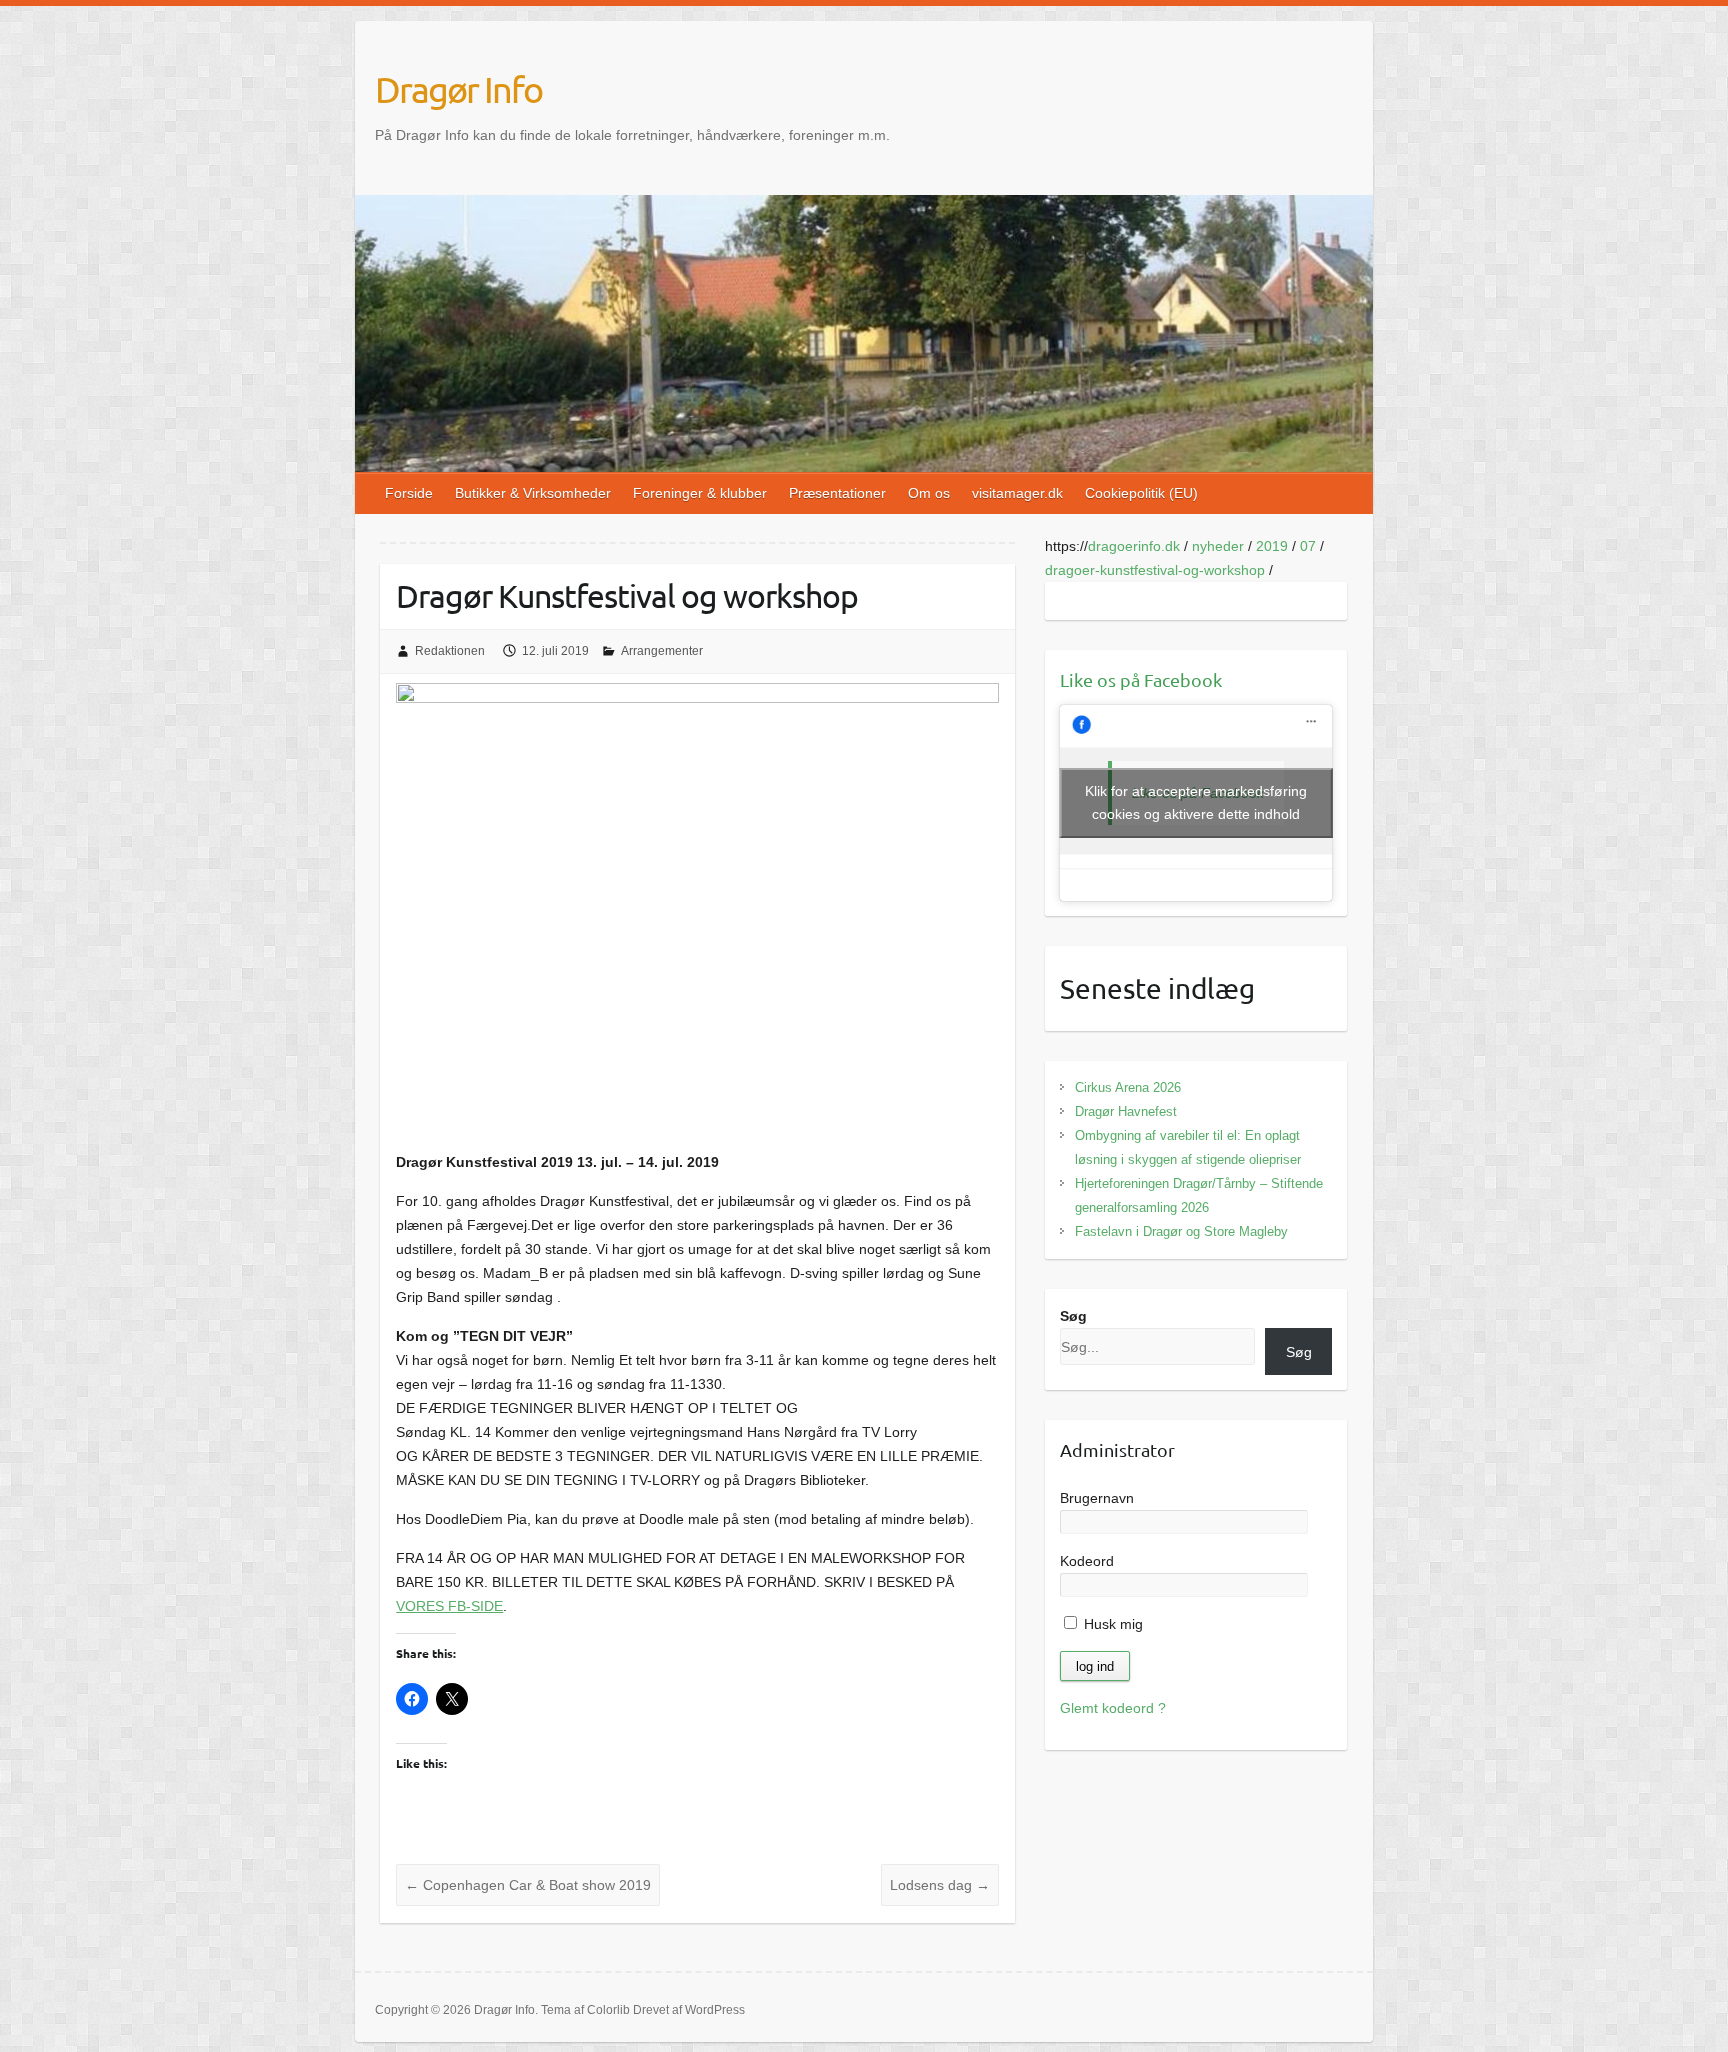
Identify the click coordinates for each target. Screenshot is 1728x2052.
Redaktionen (450, 651)
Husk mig (1111, 1624)
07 (1308, 546)
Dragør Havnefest (1126, 1111)
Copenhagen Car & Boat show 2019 (528, 1885)
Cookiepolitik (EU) (1141, 493)
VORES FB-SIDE (449, 1606)
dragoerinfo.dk (1134, 546)
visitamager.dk (1017, 493)
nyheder (1218, 546)
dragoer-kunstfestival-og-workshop (1155, 570)
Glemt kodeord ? (1113, 1708)
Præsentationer (837, 493)
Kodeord (1087, 1561)
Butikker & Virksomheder (533, 493)
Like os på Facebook (1141, 679)
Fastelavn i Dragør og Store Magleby (1181, 1231)
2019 (1272, 546)
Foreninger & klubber (700, 493)
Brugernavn (1097, 1498)
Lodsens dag (940, 1885)
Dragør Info (458, 89)
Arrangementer (662, 651)
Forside (409, 493)
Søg (1073, 1316)
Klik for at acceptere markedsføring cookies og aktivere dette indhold (1196, 802)
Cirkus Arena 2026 (1128, 1087)
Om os (929, 493)
